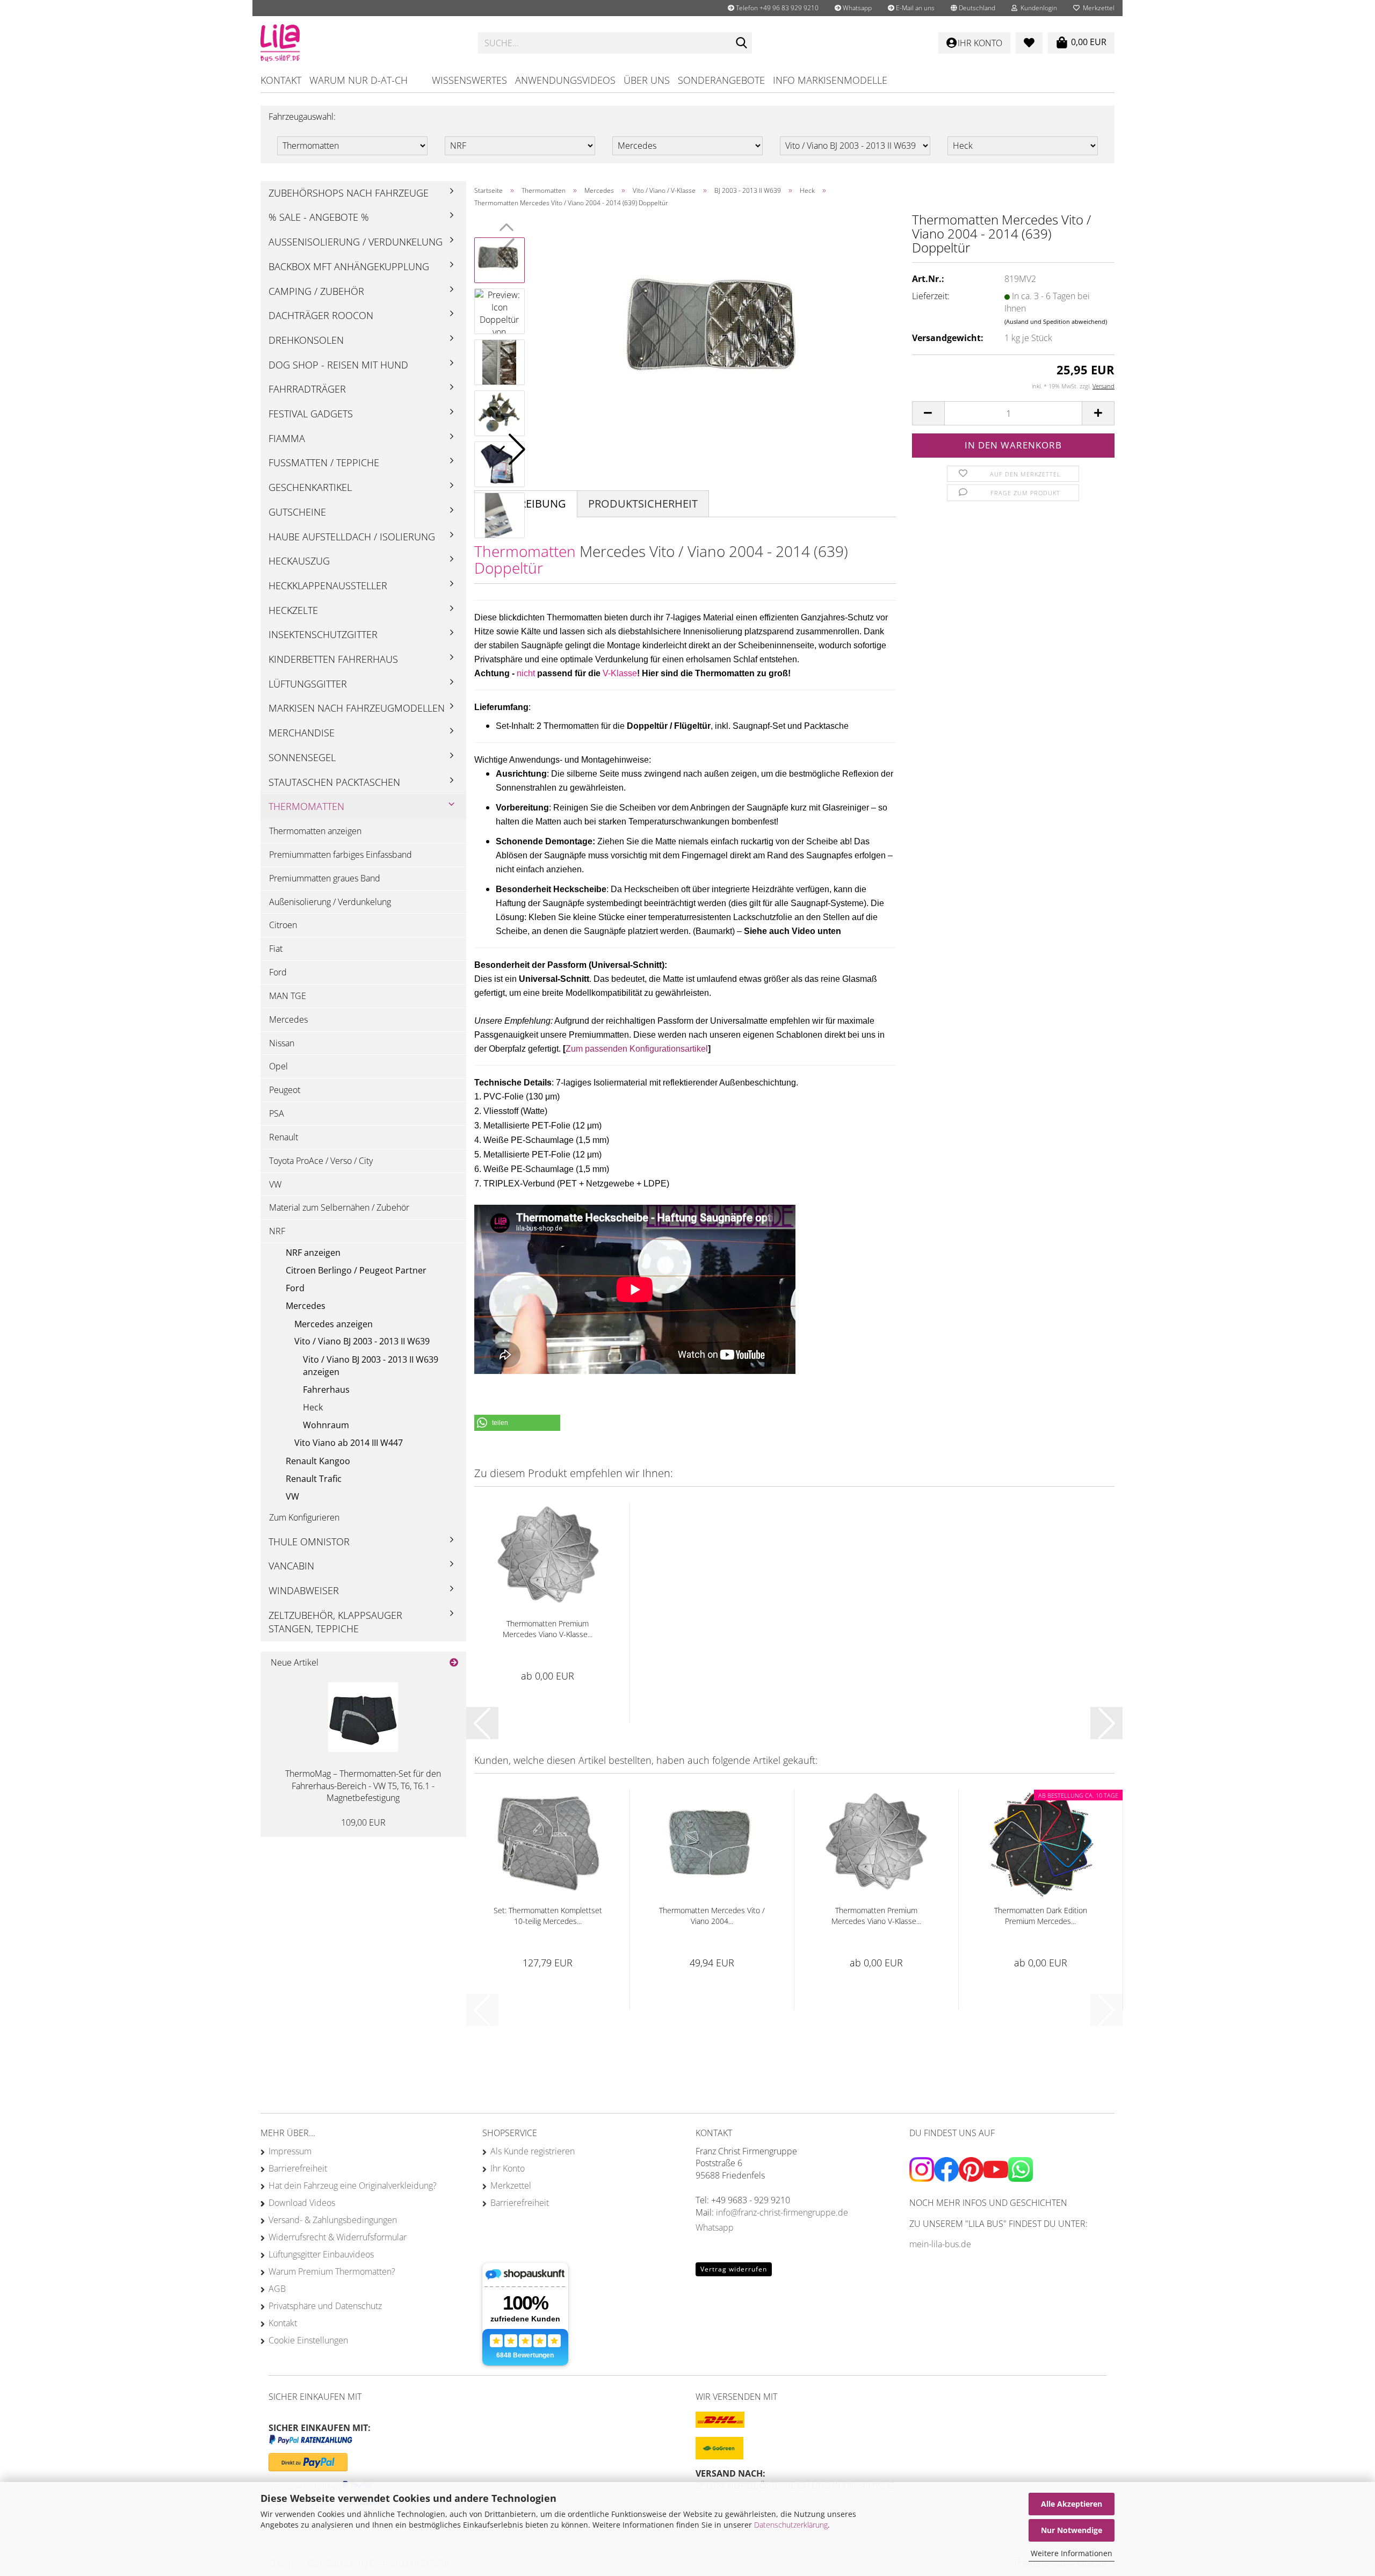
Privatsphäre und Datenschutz (325, 2306)
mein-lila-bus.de (940, 2244)
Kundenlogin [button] (1037, 8)
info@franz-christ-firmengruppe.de (782, 2212)
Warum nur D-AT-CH (359, 80)
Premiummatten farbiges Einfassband (341, 855)
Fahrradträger (307, 389)
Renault (284, 1137)
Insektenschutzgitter (323, 634)
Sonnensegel (302, 757)
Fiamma (287, 438)
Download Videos (302, 2203)
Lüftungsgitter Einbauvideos (321, 2254)
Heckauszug (299, 561)
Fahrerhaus (326, 1390)
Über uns (647, 80)
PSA (277, 1113)
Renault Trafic (314, 1479)
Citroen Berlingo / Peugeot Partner (356, 1270)
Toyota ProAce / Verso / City (321, 1161)
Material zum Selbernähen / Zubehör (339, 1207)
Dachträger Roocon (321, 315)
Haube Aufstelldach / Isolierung (352, 537)
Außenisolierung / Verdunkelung (356, 242)
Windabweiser (304, 1590)
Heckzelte (293, 610)
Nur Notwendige (1072, 2530)
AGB (277, 2289)
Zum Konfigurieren (304, 1517)
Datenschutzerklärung (791, 2525)
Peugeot (285, 1090)
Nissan (282, 1043)
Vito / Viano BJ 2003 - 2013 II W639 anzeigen (371, 1366)
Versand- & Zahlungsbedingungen (333, 2220)
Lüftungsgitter (308, 684)
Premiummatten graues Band (325, 878)
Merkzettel (1097, 8)
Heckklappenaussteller (328, 585)
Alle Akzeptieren (1072, 2504)
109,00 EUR (363, 1822)
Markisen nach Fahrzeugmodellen (357, 708)
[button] (973, 8)
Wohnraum (326, 1425)
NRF (277, 1231)
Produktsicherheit (643, 504)
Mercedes (288, 1019)
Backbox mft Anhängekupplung (349, 266)
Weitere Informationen (1072, 2553)
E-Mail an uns (914, 8)
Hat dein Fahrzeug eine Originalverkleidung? (353, 2186)
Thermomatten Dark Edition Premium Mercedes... (1041, 1916)
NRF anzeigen (313, 1253)
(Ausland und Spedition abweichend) (1056, 321)
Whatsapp (856, 8)
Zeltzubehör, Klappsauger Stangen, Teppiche (335, 1622)
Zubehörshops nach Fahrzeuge (349, 193)
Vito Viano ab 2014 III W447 (349, 1443)
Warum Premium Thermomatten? (332, 2271)
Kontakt (281, 80)
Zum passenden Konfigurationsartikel (637, 1049)
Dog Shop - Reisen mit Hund (338, 365)
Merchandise (302, 733)
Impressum (290, 2151)
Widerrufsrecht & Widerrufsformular (338, 2237)
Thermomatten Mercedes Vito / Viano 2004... (712, 1916)
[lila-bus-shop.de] (361, 43)
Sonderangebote (721, 80)
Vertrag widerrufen (734, 2269)
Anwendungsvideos (565, 80)
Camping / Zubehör (316, 291)
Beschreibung (526, 504)
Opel (278, 1066)
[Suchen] (742, 44)
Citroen (283, 925)
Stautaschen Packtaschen (334, 782)
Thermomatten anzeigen (315, 831)
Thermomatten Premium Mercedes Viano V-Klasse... (548, 1629)
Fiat (276, 949)
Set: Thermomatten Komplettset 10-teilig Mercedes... (548, 1916)
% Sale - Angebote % (319, 217)
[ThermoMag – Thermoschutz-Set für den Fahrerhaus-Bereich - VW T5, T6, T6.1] (363, 1717)
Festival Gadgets (311, 414)
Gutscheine (297, 512)
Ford (278, 972)
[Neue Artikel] (454, 1663)
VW (275, 1184)
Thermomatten (306, 806)
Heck (313, 1407)
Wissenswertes (469, 80)
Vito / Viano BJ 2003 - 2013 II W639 (362, 1341)
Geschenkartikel (310, 487)
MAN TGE (288, 996)
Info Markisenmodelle (830, 80)
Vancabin (291, 1566)
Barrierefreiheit (298, 2168)
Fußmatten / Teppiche (324, 462)
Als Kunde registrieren (533, 2151)
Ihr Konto (508, 2168)
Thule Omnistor (309, 1542)
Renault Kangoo (318, 1461)
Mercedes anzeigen (334, 1324)
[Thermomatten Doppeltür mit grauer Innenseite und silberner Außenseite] (716, 336)
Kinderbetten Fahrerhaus (333, 659)
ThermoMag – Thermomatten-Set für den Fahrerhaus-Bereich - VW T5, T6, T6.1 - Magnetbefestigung (363, 1786)
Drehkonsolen (306, 340)
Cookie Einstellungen (308, 2340)
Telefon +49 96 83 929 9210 (776, 8)
